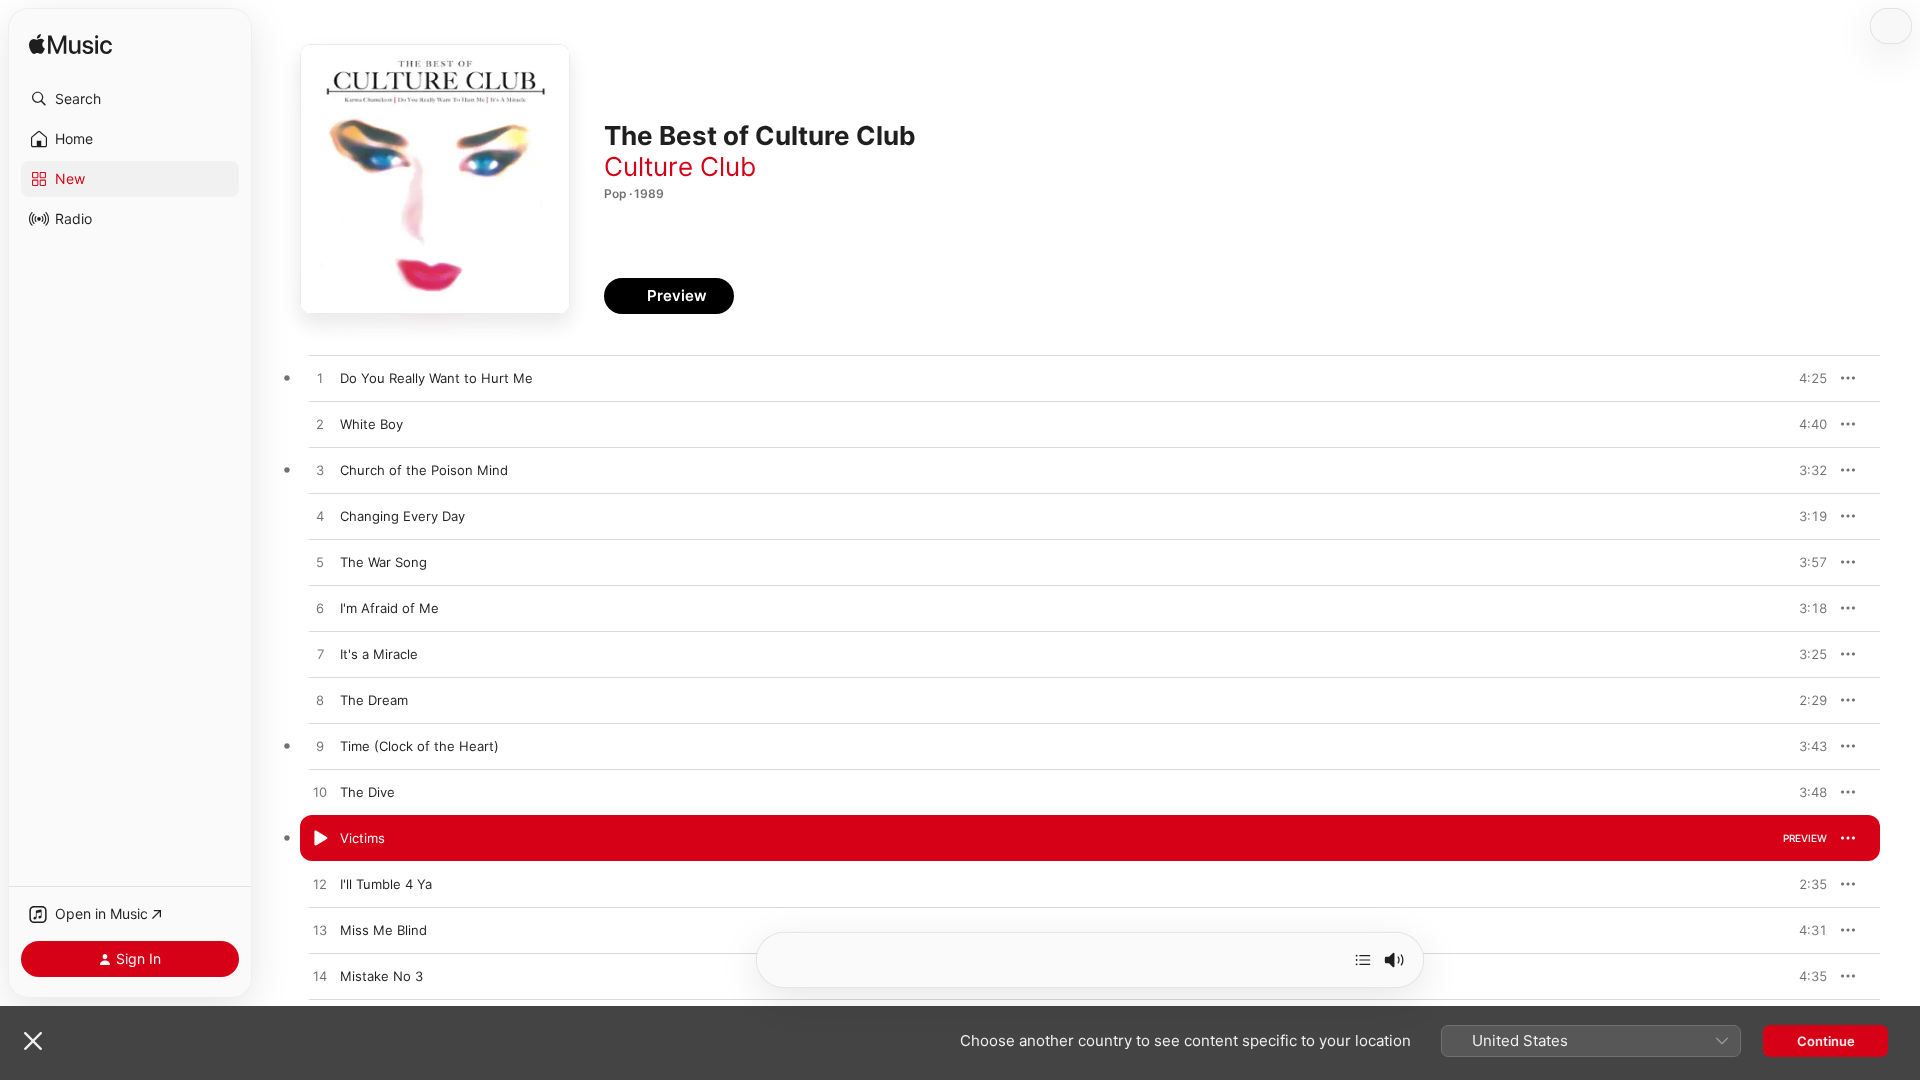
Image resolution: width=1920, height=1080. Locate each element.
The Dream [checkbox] (374, 700)
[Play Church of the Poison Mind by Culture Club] (320, 471)
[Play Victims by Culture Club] (320, 839)
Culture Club (680, 166)
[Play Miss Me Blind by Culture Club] (320, 931)
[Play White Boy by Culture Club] (320, 425)
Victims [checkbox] (362, 838)
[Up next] (1363, 960)
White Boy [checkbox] (371, 424)
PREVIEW (1805, 378)
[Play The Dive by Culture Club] (320, 793)
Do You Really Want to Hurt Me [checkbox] (436, 378)
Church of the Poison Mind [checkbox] (424, 470)
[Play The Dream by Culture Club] (320, 701)
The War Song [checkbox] (383, 562)
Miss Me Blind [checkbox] (383, 930)
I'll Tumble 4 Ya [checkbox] (386, 884)
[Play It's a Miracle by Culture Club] (320, 655)
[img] (70, 45)
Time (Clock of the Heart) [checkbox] (419, 746)
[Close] (33, 1041)
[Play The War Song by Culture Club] (320, 563)
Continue (1826, 1041)
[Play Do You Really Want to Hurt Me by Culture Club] (320, 379)
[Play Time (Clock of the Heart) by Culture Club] (320, 747)
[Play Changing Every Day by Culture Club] (320, 517)
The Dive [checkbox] (367, 792)
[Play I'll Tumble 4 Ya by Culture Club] (320, 885)
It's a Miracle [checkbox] (379, 654)
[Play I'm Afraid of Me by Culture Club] (320, 609)
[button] (130, 99)
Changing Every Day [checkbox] (402, 516)
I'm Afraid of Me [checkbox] (389, 608)
